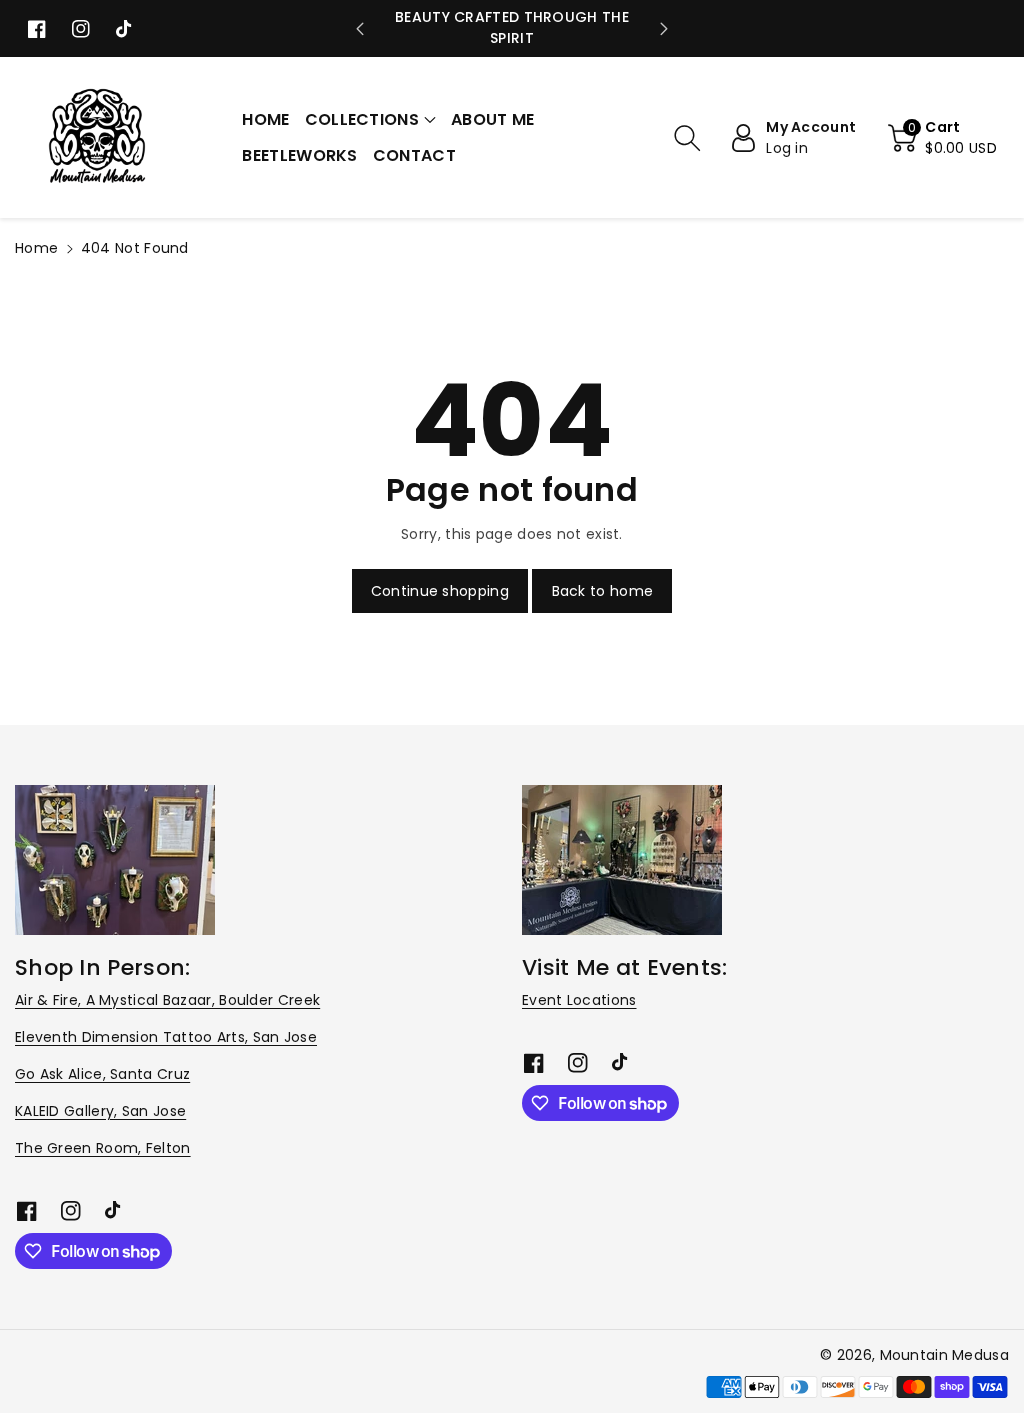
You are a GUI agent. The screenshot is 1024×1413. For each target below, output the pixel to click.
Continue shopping (440, 591)
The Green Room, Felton (103, 1148)
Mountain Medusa (945, 1355)
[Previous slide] (359, 29)
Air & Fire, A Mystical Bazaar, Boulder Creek (167, 1000)
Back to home (603, 591)
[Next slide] (664, 29)
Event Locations (579, 1000)
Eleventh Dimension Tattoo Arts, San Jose (166, 1037)
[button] (370, 120)
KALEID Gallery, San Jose (100, 1111)
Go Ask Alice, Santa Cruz (102, 1074)
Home (36, 248)
